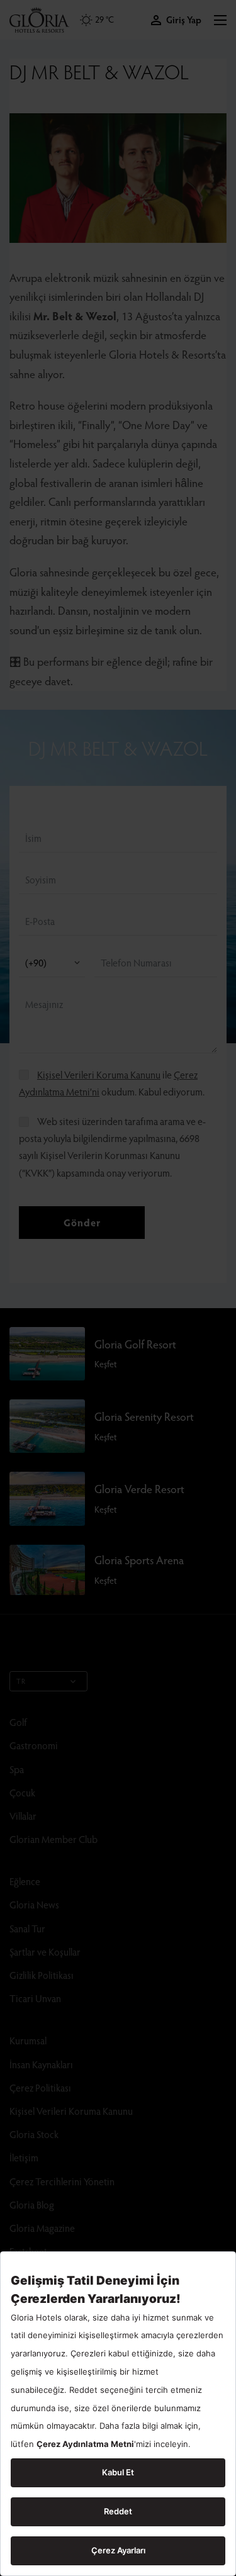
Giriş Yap (184, 20)
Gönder (82, 1222)
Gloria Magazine (42, 2228)
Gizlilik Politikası (42, 1975)
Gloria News (34, 1904)
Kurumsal (28, 2040)
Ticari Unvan (35, 1998)
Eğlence (25, 1881)
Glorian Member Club (53, 1839)
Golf (18, 1722)
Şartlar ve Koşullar (45, 1952)
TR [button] (21, 1681)
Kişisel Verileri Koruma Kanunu (99, 1074)
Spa (17, 1769)
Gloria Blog (32, 2204)
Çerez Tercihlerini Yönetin (62, 2181)
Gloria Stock (34, 2134)
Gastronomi (34, 1745)
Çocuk (22, 1792)
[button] (220, 20)
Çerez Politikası (40, 2087)
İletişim (24, 2157)
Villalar (23, 1816)
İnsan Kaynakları (41, 2064)
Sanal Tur (27, 1928)
